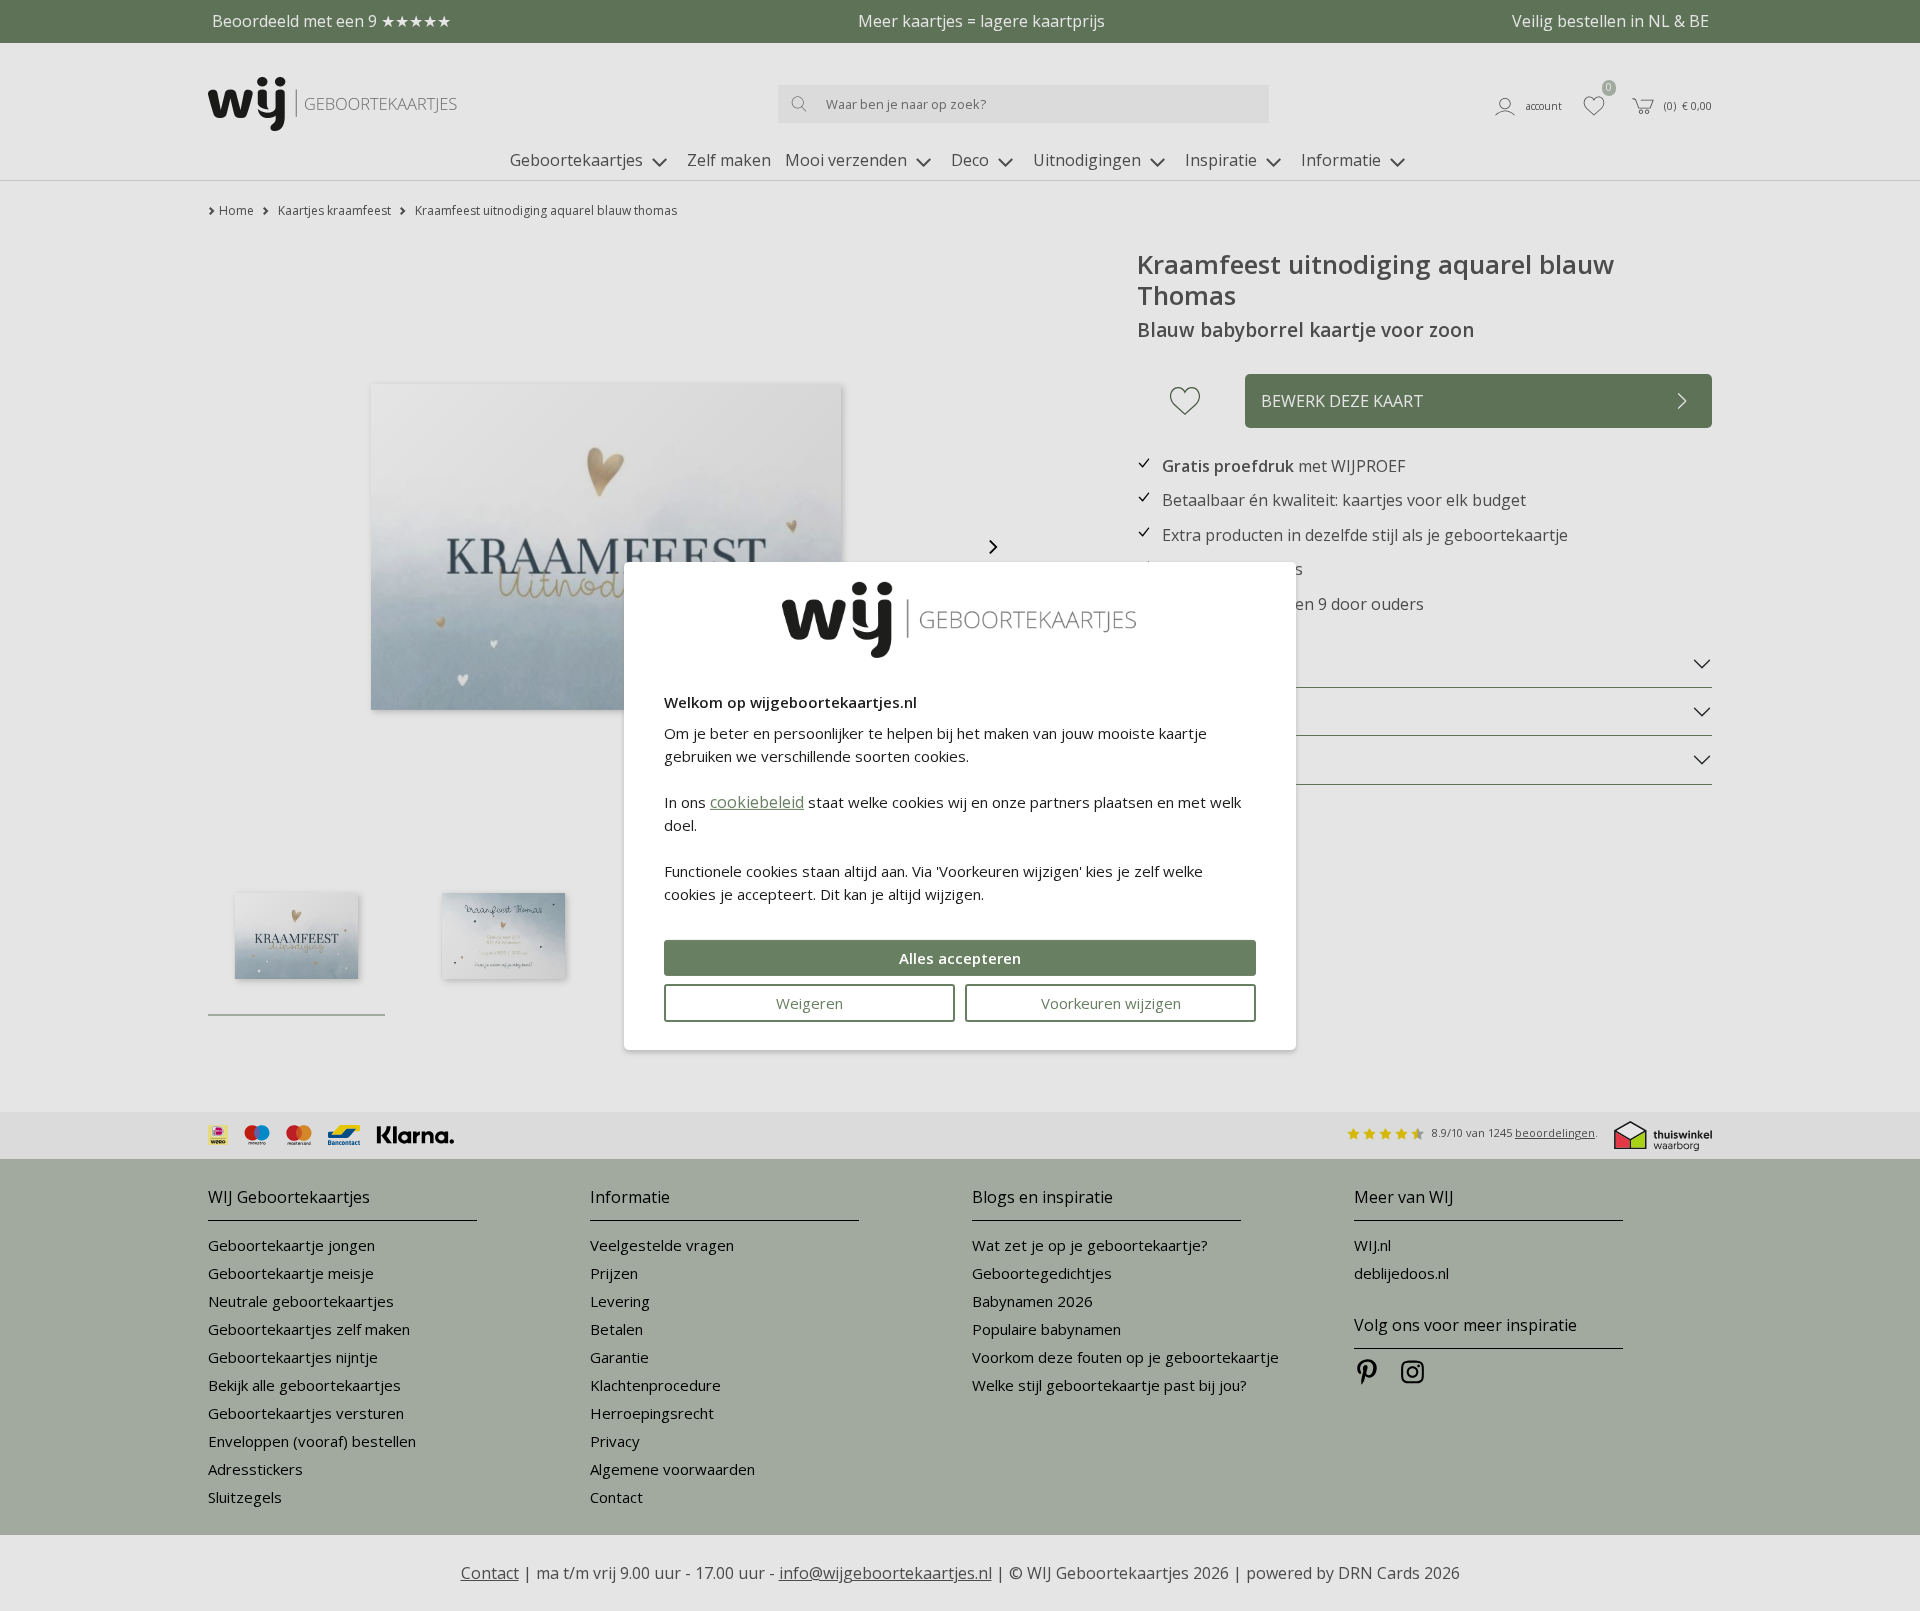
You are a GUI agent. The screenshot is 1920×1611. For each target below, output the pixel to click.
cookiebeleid (757, 802)
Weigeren (809, 1003)
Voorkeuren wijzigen (1111, 1003)
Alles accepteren (960, 958)
